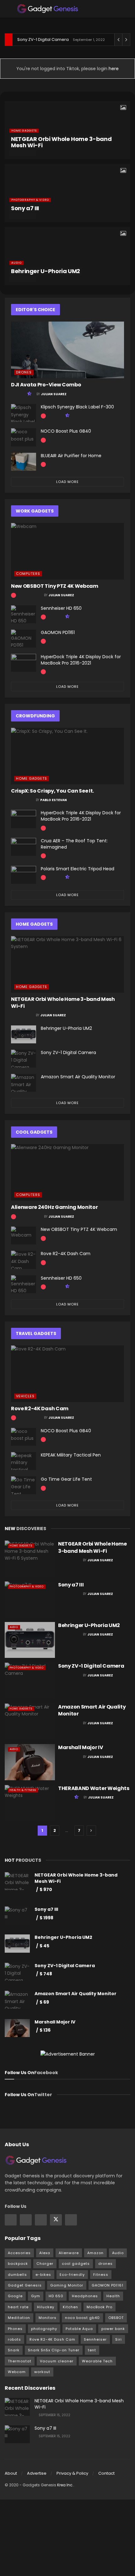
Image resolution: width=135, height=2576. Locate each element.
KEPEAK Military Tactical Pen (71, 1455)
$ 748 (46, 1974)
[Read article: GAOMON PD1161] (24, 639)
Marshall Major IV (81, 1747)
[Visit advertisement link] (67, 2054)
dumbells (17, 2275)
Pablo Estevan (54, 800)
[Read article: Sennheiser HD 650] (24, 614)
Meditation (19, 2318)
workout (42, 2372)
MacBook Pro (100, 2307)
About (11, 2473)
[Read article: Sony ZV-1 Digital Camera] (24, 1059)
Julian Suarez (54, 394)
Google (15, 2296)
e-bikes (43, 2275)
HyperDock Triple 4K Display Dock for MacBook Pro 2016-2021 (81, 660)
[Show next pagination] (91, 1831)
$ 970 (46, 1889)
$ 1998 (46, 1918)
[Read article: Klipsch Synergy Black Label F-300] (24, 413)
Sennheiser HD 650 (61, 608)
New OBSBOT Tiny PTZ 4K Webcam (55, 586)
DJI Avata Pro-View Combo (46, 385)
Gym (36, 2296)
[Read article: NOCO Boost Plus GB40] (24, 437)
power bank (113, 2329)
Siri (119, 2339)
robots (14, 2339)
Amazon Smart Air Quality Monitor (78, 1077)
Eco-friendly (72, 2275)
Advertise (37, 2473)
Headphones (85, 2296)
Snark (14, 2350)
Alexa (45, 2253)
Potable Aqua (79, 2329)
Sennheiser (95, 2339)
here (113, 69)
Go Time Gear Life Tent (66, 1479)
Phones (15, 2329)
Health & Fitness (23, 1790)
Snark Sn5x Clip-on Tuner (54, 2350)
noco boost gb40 (82, 2318)
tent (92, 2350)
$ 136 (45, 2030)
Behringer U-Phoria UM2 (46, 271)
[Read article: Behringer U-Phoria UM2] (24, 1034)
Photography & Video (30, 200)
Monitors (48, 2318)
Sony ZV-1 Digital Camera (43, 39)
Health (113, 2296)
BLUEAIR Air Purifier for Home (71, 456)
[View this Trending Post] (43, 416)
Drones (24, 372)
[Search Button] (128, 9)
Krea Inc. (65, 2485)
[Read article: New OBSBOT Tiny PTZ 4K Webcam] (67, 551)
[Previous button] (9, 193)
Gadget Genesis (25, 2285)
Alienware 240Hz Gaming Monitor (54, 1207)
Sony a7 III (25, 208)
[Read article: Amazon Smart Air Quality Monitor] (24, 1083)
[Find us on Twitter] (56, 2220)
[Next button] (126, 193)
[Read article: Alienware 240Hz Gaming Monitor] (67, 1172)
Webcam (17, 2372)
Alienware (69, 2253)
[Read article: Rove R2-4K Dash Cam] (24, 1260)
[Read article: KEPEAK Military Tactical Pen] (24, 1461)
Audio (16, 263)
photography (44, 2329)
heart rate (18, 2307)
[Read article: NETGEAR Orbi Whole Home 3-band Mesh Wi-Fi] (67, 964)
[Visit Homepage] (48, 9)
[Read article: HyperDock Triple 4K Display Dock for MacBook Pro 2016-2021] (24, 663)
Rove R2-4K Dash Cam (66, 1254)
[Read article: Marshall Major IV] (30, 1762)
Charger (45, 2264)
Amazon (95, 2253)
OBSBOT (116, 2318)
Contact (106, 2473)
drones (105, 2264)
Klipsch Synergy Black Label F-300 (77, 407)
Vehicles (25, 1396)
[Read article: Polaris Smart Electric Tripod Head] (24, 875)
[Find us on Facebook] (11, 2220)
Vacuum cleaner (57, 2361)
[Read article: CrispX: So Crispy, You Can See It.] (67, 756)
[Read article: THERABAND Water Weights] (30, 1803)
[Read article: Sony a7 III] (30, 1599)
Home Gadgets (24, 131)
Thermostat (20, 2361)
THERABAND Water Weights (94, 1788)
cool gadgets (76, 2264)
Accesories (19, 2253)
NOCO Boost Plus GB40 (66, 431)
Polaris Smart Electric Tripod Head (78, 869)
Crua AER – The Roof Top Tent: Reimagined (74, 844)
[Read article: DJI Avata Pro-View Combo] (67, 350)
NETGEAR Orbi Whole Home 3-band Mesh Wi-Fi (61, 142)
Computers (28, 574)
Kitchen (70, 2307)
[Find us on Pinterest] (71, 2220)
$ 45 (44, 1946)
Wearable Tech (97, 2361)
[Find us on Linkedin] (41, 2220)
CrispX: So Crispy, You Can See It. (52, 791)
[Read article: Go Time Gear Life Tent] (24, 1485)
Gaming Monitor (67, 2285)
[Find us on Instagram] (26, 2220)
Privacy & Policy (72, 2473)
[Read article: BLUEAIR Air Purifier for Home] (24, 462)
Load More (67, 482)
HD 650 (56, 2296)
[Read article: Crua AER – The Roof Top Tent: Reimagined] (24, 847)
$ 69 (44, 2002)
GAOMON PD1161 (58, 632)
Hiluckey (46, 2307)
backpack (18, 2264)
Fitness (101, 2275)
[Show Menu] (7, 9)
